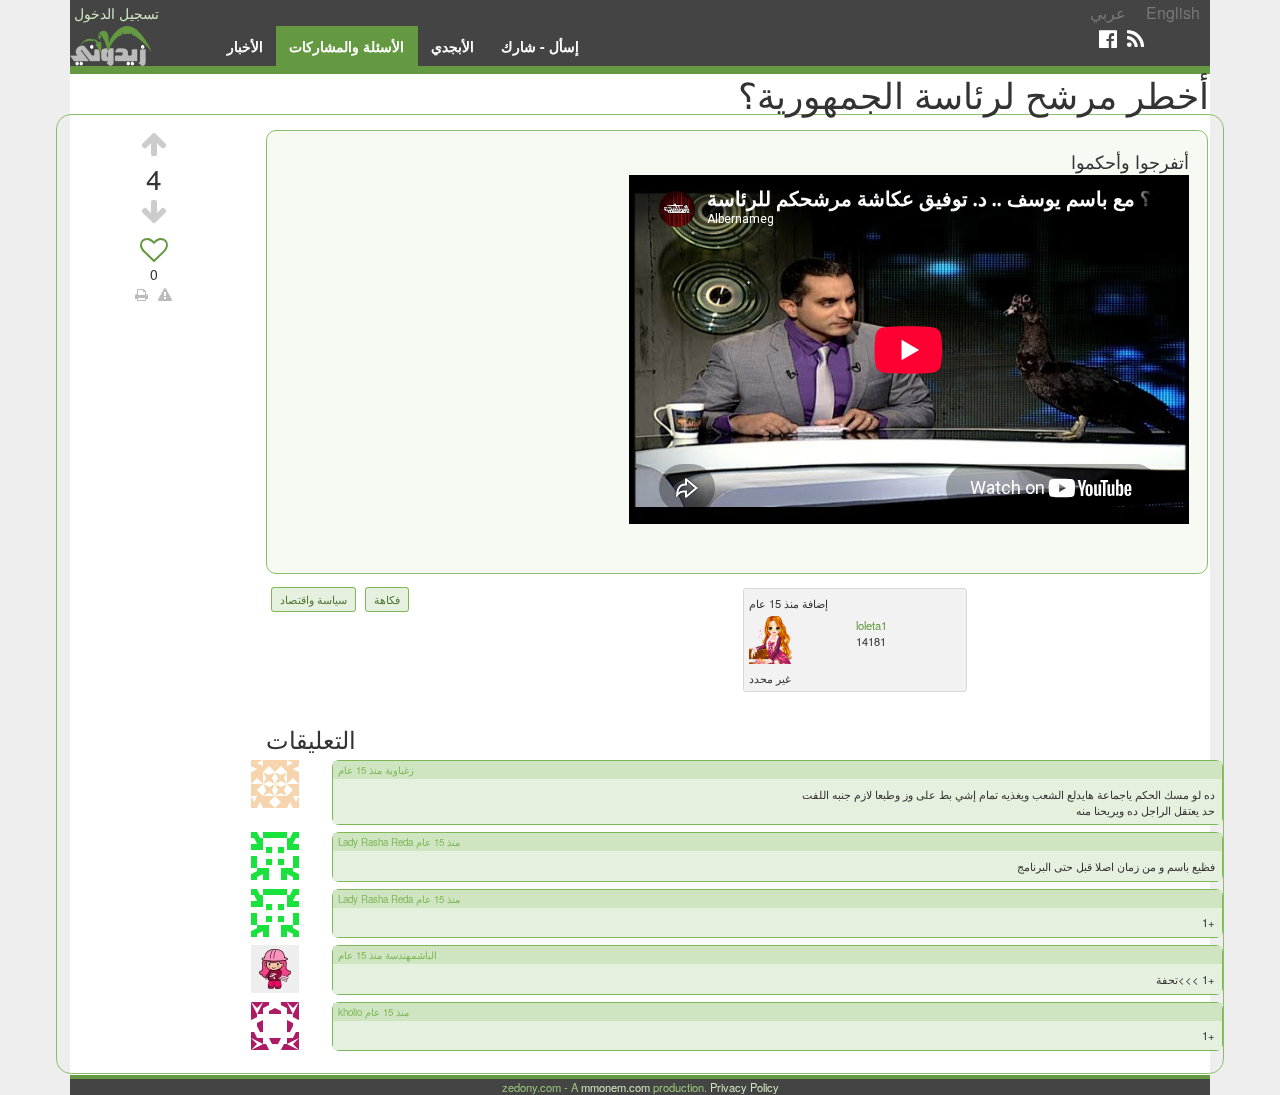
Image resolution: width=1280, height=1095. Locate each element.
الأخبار (245, 46)
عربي (1108, 12)
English (1173, 12)
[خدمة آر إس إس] (1135, 38)
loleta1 (871, 625)
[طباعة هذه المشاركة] (141, 294)
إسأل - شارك (540, 46)
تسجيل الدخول (116, 13)
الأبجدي (452, 46)
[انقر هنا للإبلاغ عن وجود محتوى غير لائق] (165, 294)
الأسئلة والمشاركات (346, 46)
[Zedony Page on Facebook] (1108, 38)
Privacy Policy (744, 1087)
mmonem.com (615, 1087)
